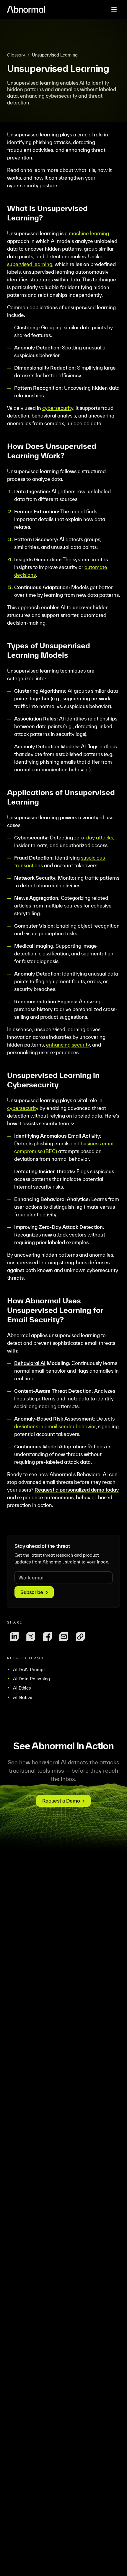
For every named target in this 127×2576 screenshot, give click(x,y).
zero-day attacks (94, 838)
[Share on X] (31, 1637)
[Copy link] (80, 1637)
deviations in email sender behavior (55, 1426)
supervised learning (30, 264)
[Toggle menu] (114, 9)
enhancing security (68, 1045)
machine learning (89, 233)
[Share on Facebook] (47, 1637)
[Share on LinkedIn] (14, 1637)
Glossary (16, 55)
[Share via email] (64, 1637)
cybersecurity (58, 408)
